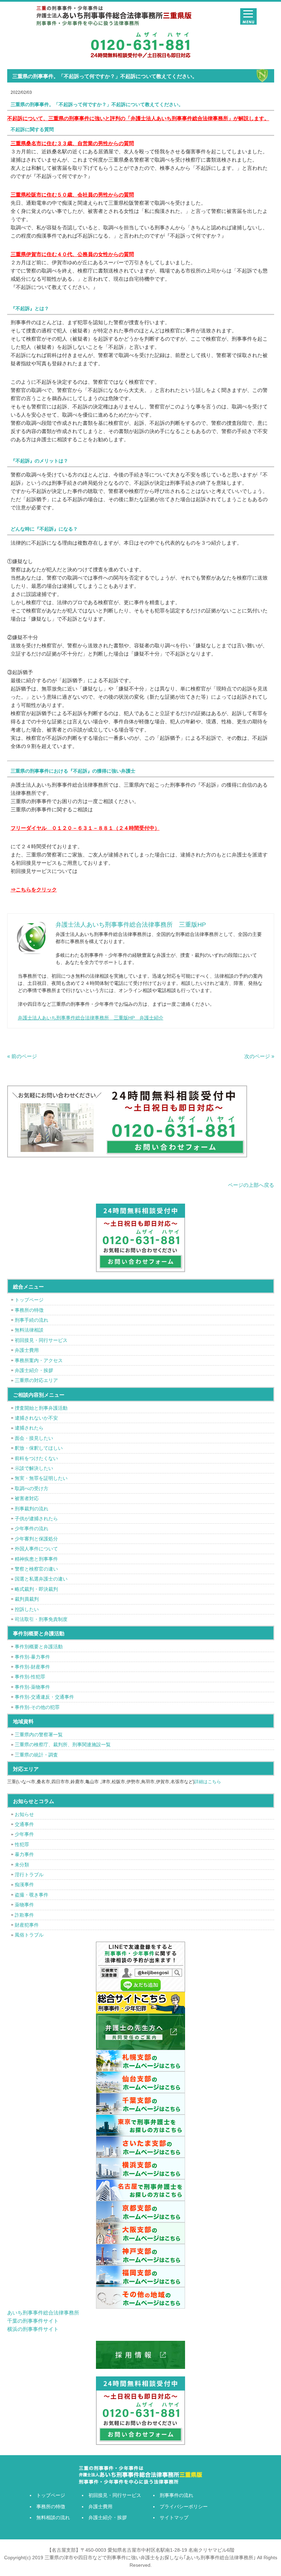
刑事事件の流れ (176, 2495)
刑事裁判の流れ (32, 1509)
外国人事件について (36, 1549)
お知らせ (24, 1814)
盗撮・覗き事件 (32, 1895)
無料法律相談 (29, 1330)
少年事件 (24, 1834)
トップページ (29, 1300)
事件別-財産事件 (32, 1667)
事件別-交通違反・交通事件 (44, 1697)
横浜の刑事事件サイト (33, 2329)
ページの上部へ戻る (251, 1185)
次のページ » (259, 1056)
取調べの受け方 (32, 1488)
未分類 (22, 1865)
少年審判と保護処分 (36, 1539)
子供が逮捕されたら (36, 1519)
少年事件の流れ (32, 1528)
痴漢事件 (24, 1885)
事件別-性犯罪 (30, 1677)
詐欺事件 (24, 1915)
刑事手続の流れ (32, 1320)
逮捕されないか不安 (36, 1418)
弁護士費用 (27, 1350)
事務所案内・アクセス (39, 1360)
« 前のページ (22, 1056)
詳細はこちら (208, 1782)
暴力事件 (24, 1854)
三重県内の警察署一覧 (39, 1735)
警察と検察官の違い (36, 1569)
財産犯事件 (27, 1925)
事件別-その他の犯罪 (37, 1707)
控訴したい (27, 1609)
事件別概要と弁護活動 (39, 1647)
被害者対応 (27, 1498)
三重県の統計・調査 (36, 1755)
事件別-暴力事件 (32, 1657)
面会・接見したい (34, 1438)
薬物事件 (24, 1905)
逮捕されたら (29, 1428)
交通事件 (24, 1824)
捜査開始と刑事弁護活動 (41, 1408)
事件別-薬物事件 (32, 1687)
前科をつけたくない (36, 1458)
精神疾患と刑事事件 (36, 1559)
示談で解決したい (34, 1468)
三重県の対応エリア (36, 1380)
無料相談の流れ (53, 2517)
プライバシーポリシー (184, 2507)
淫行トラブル (29, 1875)
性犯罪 (22, 1844)
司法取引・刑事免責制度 (41, 1619)
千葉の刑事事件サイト (33, 2321)
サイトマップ (174, 2517)
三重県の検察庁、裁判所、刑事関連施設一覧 (63, 1744)
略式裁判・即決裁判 (36, 1589)
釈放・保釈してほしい (39, 1448)
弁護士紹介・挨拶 (34, 1370)
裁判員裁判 (27, 1599)
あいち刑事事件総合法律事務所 (43, 2313)
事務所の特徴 (29, 1310)
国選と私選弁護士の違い (41, 1579)
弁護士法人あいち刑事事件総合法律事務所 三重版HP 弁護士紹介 (91, 1018)
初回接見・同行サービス (41, 1340)
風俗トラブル (29, 1935)
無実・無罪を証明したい (41, 1478)
